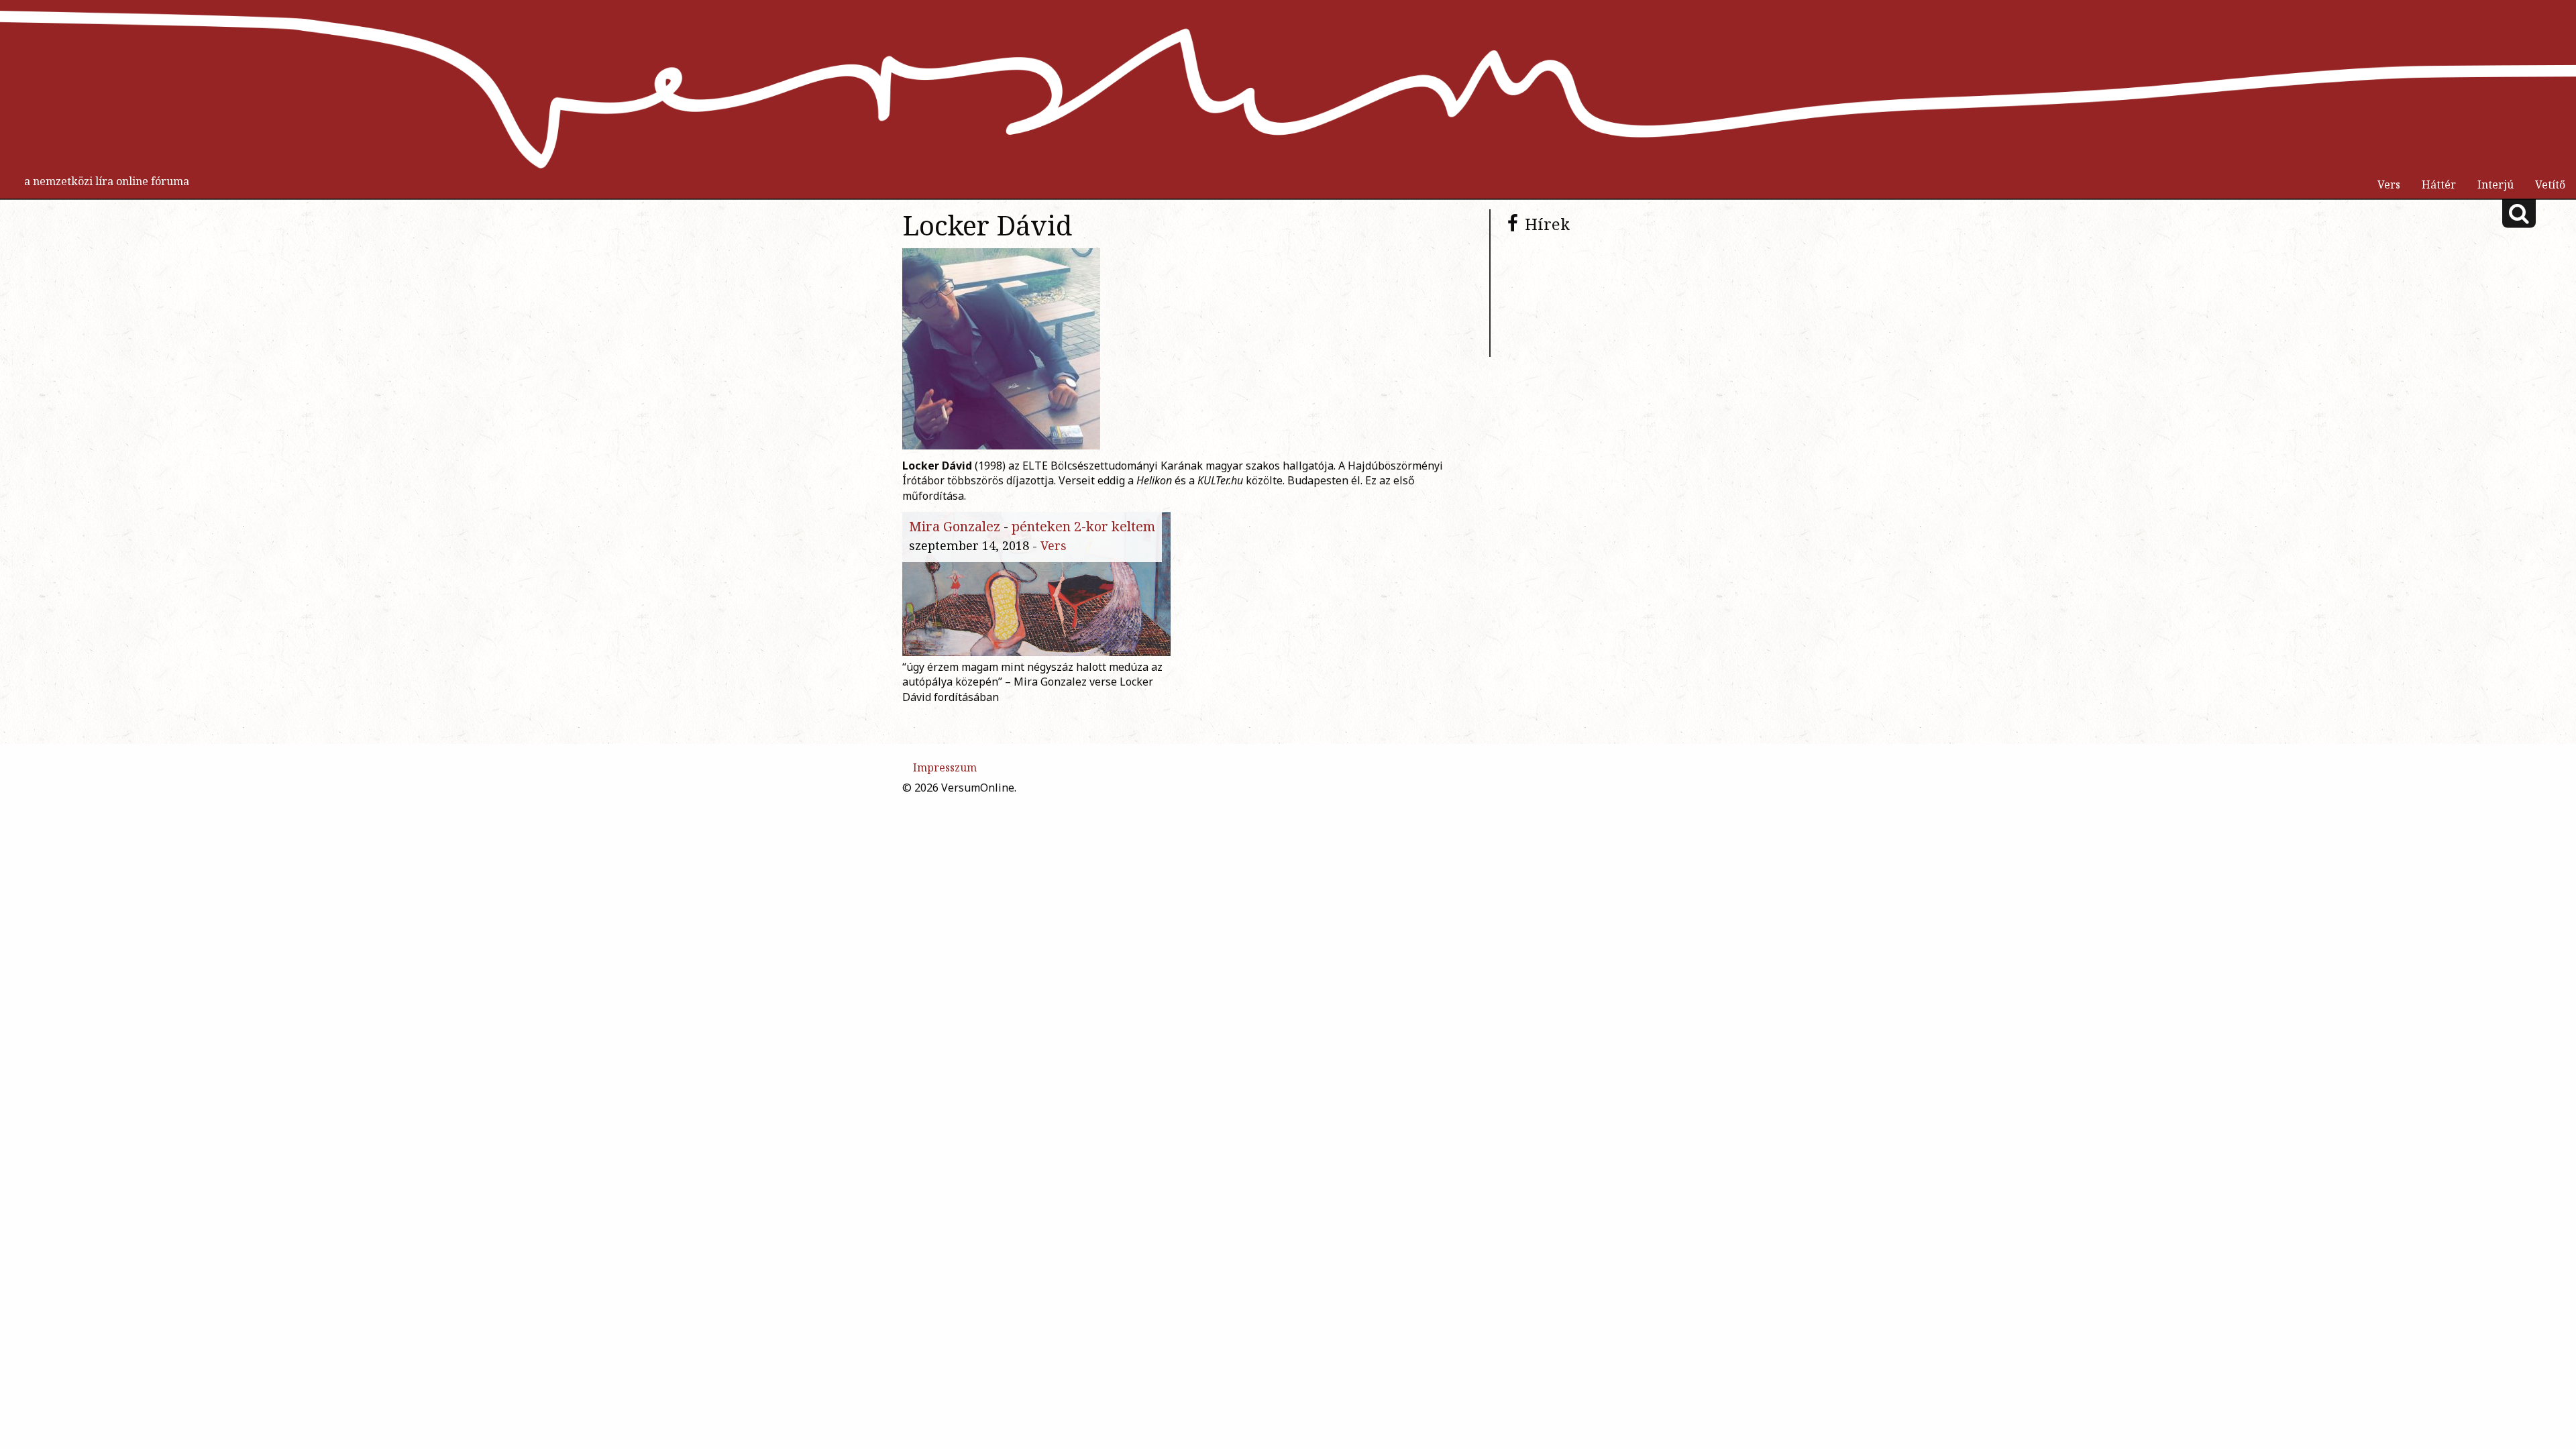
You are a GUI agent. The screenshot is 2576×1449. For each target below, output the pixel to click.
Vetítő (2550, 184)
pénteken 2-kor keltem (1083, 526)
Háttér (2439, 184)
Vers (2389, 184)
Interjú (2495, 184)
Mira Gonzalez (955, 526)
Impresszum (945, 767)
